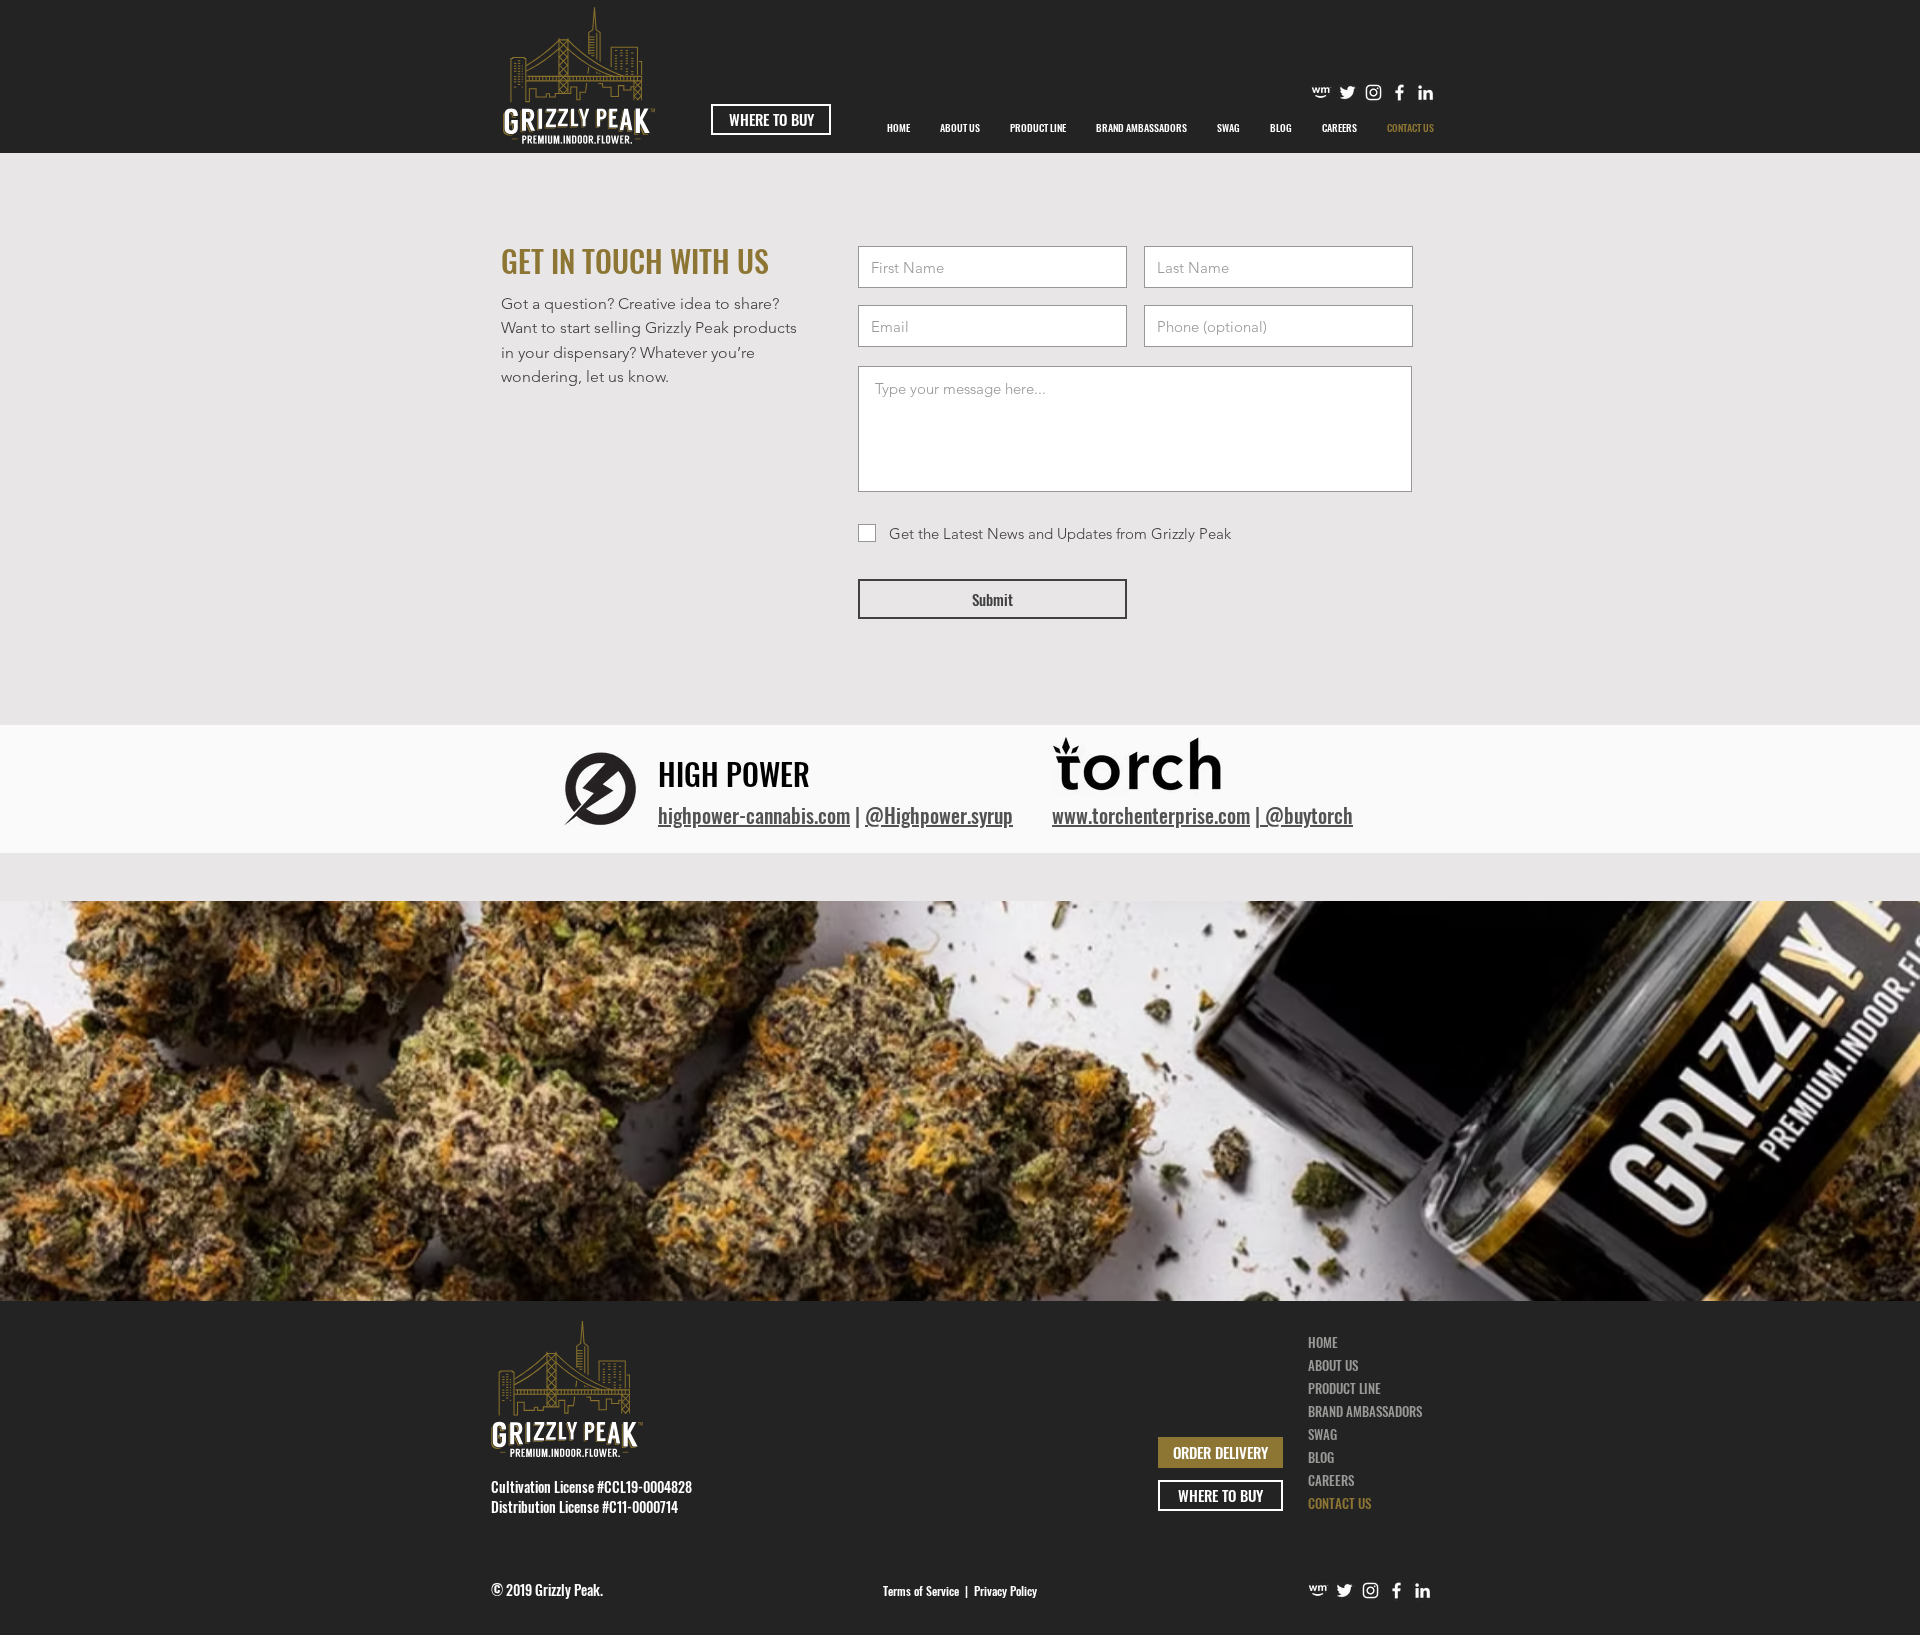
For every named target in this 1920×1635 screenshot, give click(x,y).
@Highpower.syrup (939, 815)
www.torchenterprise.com (1151, 815)
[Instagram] (1373, 92)
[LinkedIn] (1422, 1590)
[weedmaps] (1321, 92)
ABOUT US (1333, 1365)
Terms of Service (921, 1590)
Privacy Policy (1005, 1590)
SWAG (1322, 1434)
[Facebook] (1399, 92)
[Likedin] (1425, 92)
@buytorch (1306, 815)
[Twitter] (1347, 92)
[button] (1141, 128)
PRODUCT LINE (1344, 1388)
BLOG (1321, 1457)
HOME (1323, 1342)
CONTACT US (1339, 1503)
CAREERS (1331, 1480)
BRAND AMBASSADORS (1365, 1411)
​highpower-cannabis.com (754, 815)
